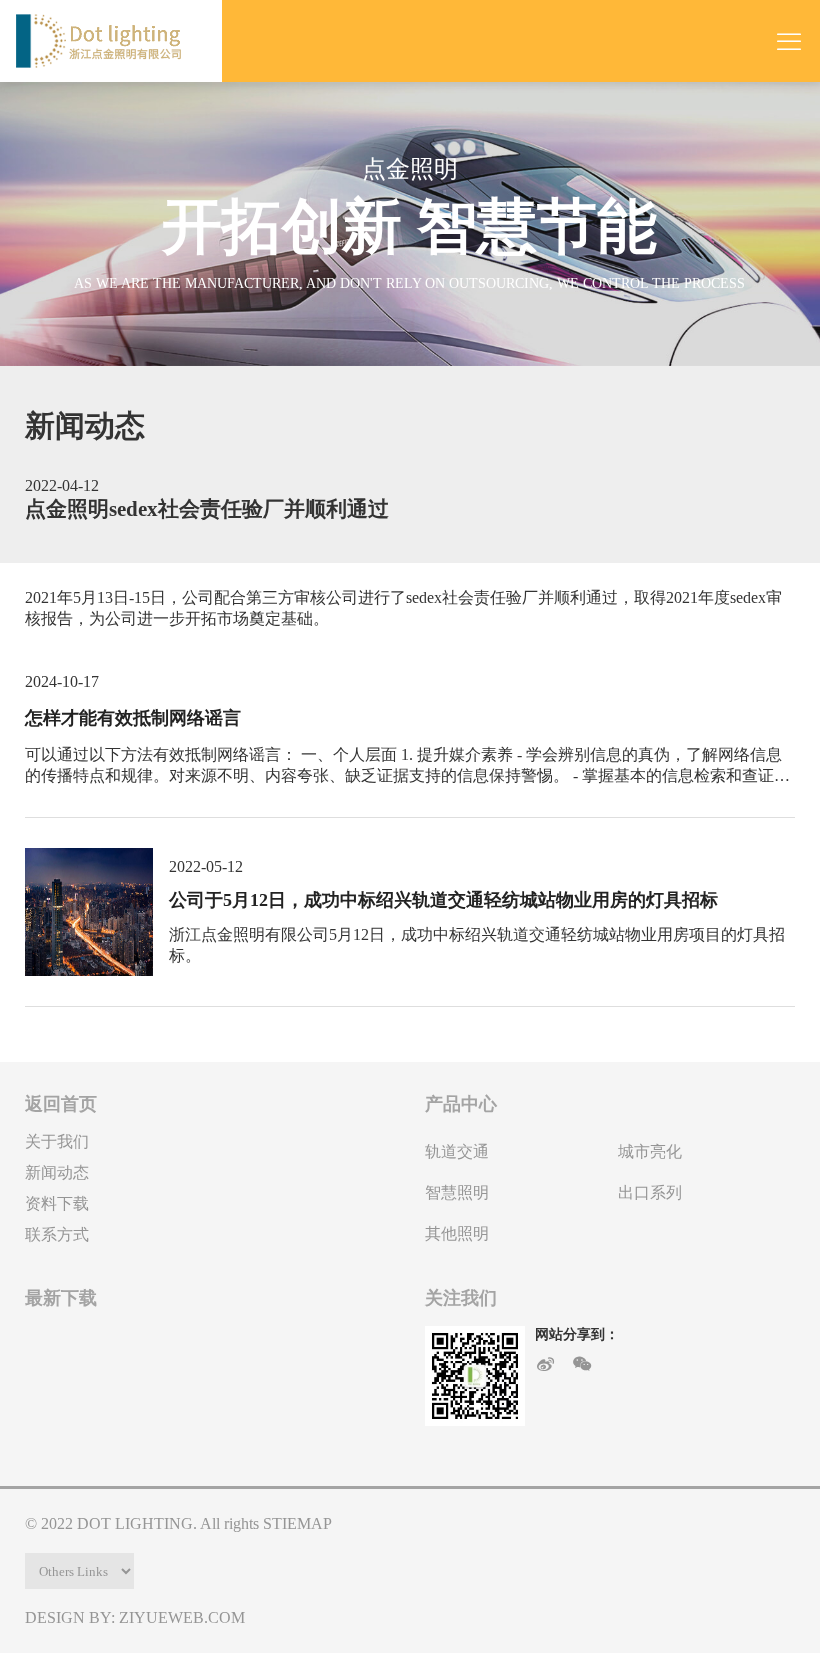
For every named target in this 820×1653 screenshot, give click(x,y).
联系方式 (57, 1234)
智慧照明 (457, 1192)
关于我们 (57, 1141)
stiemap (297, 1523)
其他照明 (457, 1233)
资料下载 (57, 1203)
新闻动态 (57, 1172)
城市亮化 (650, 1151)
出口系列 (650, 1192)
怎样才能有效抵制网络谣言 (133, 718)
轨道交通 (457, 1151)
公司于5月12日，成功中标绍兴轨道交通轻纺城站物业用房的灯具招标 (443, 900)
